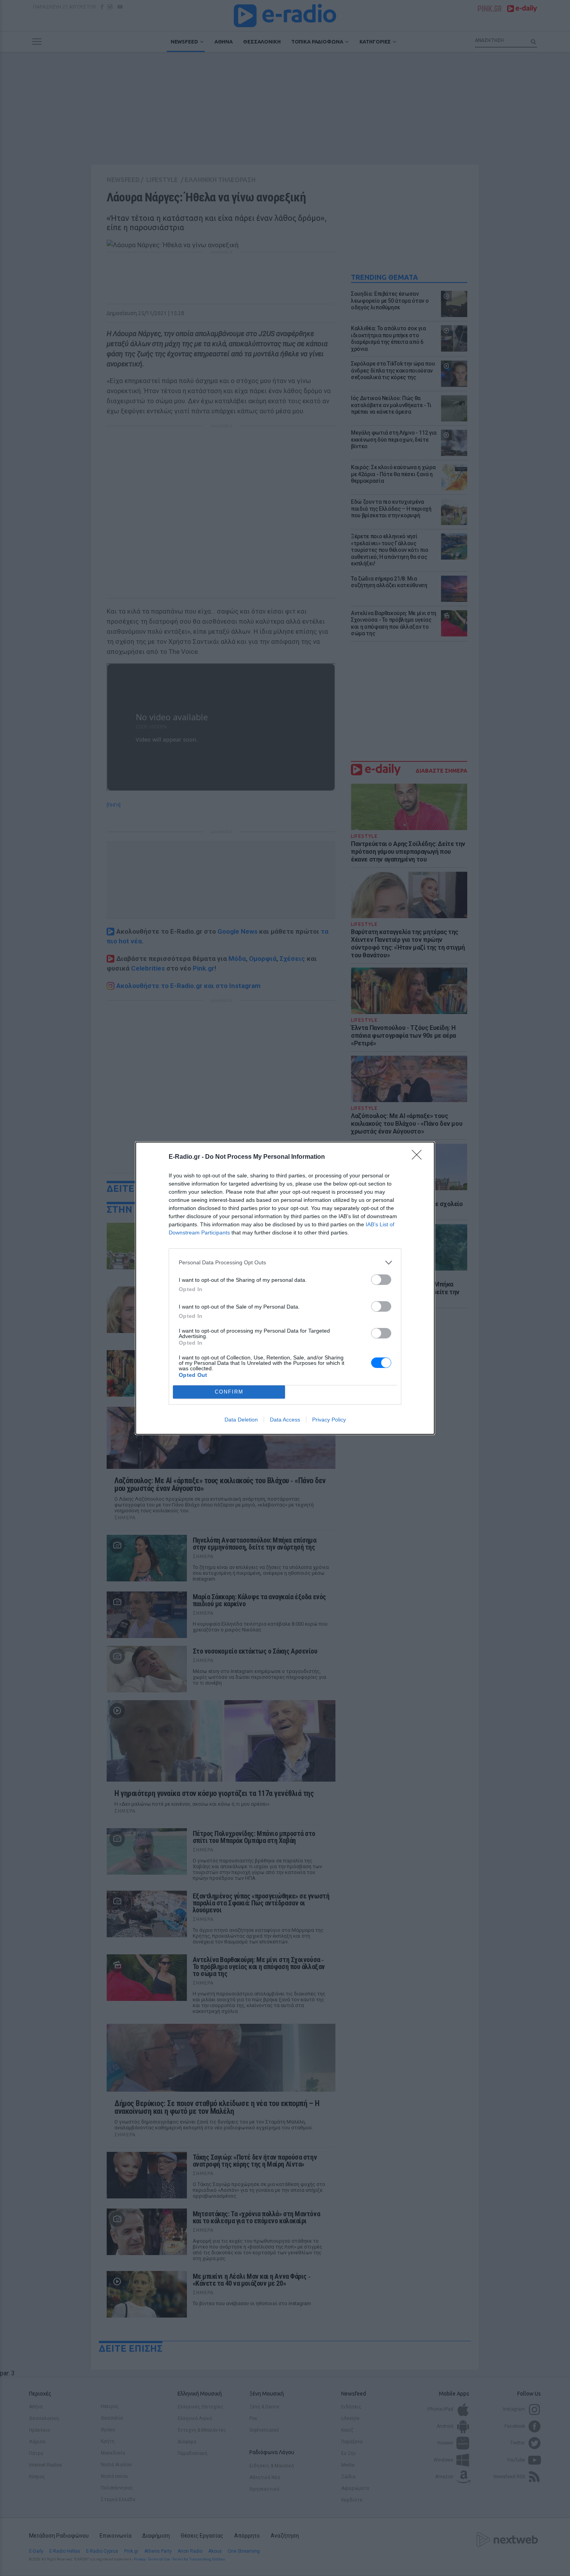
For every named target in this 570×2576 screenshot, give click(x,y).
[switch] (381, 1280)
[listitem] (285, 1263)
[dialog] (285, 1288)
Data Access (285, 1420)
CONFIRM (229, 1392)
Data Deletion (241, 1420)
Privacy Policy (329, 1420)
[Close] (419, 1157)
